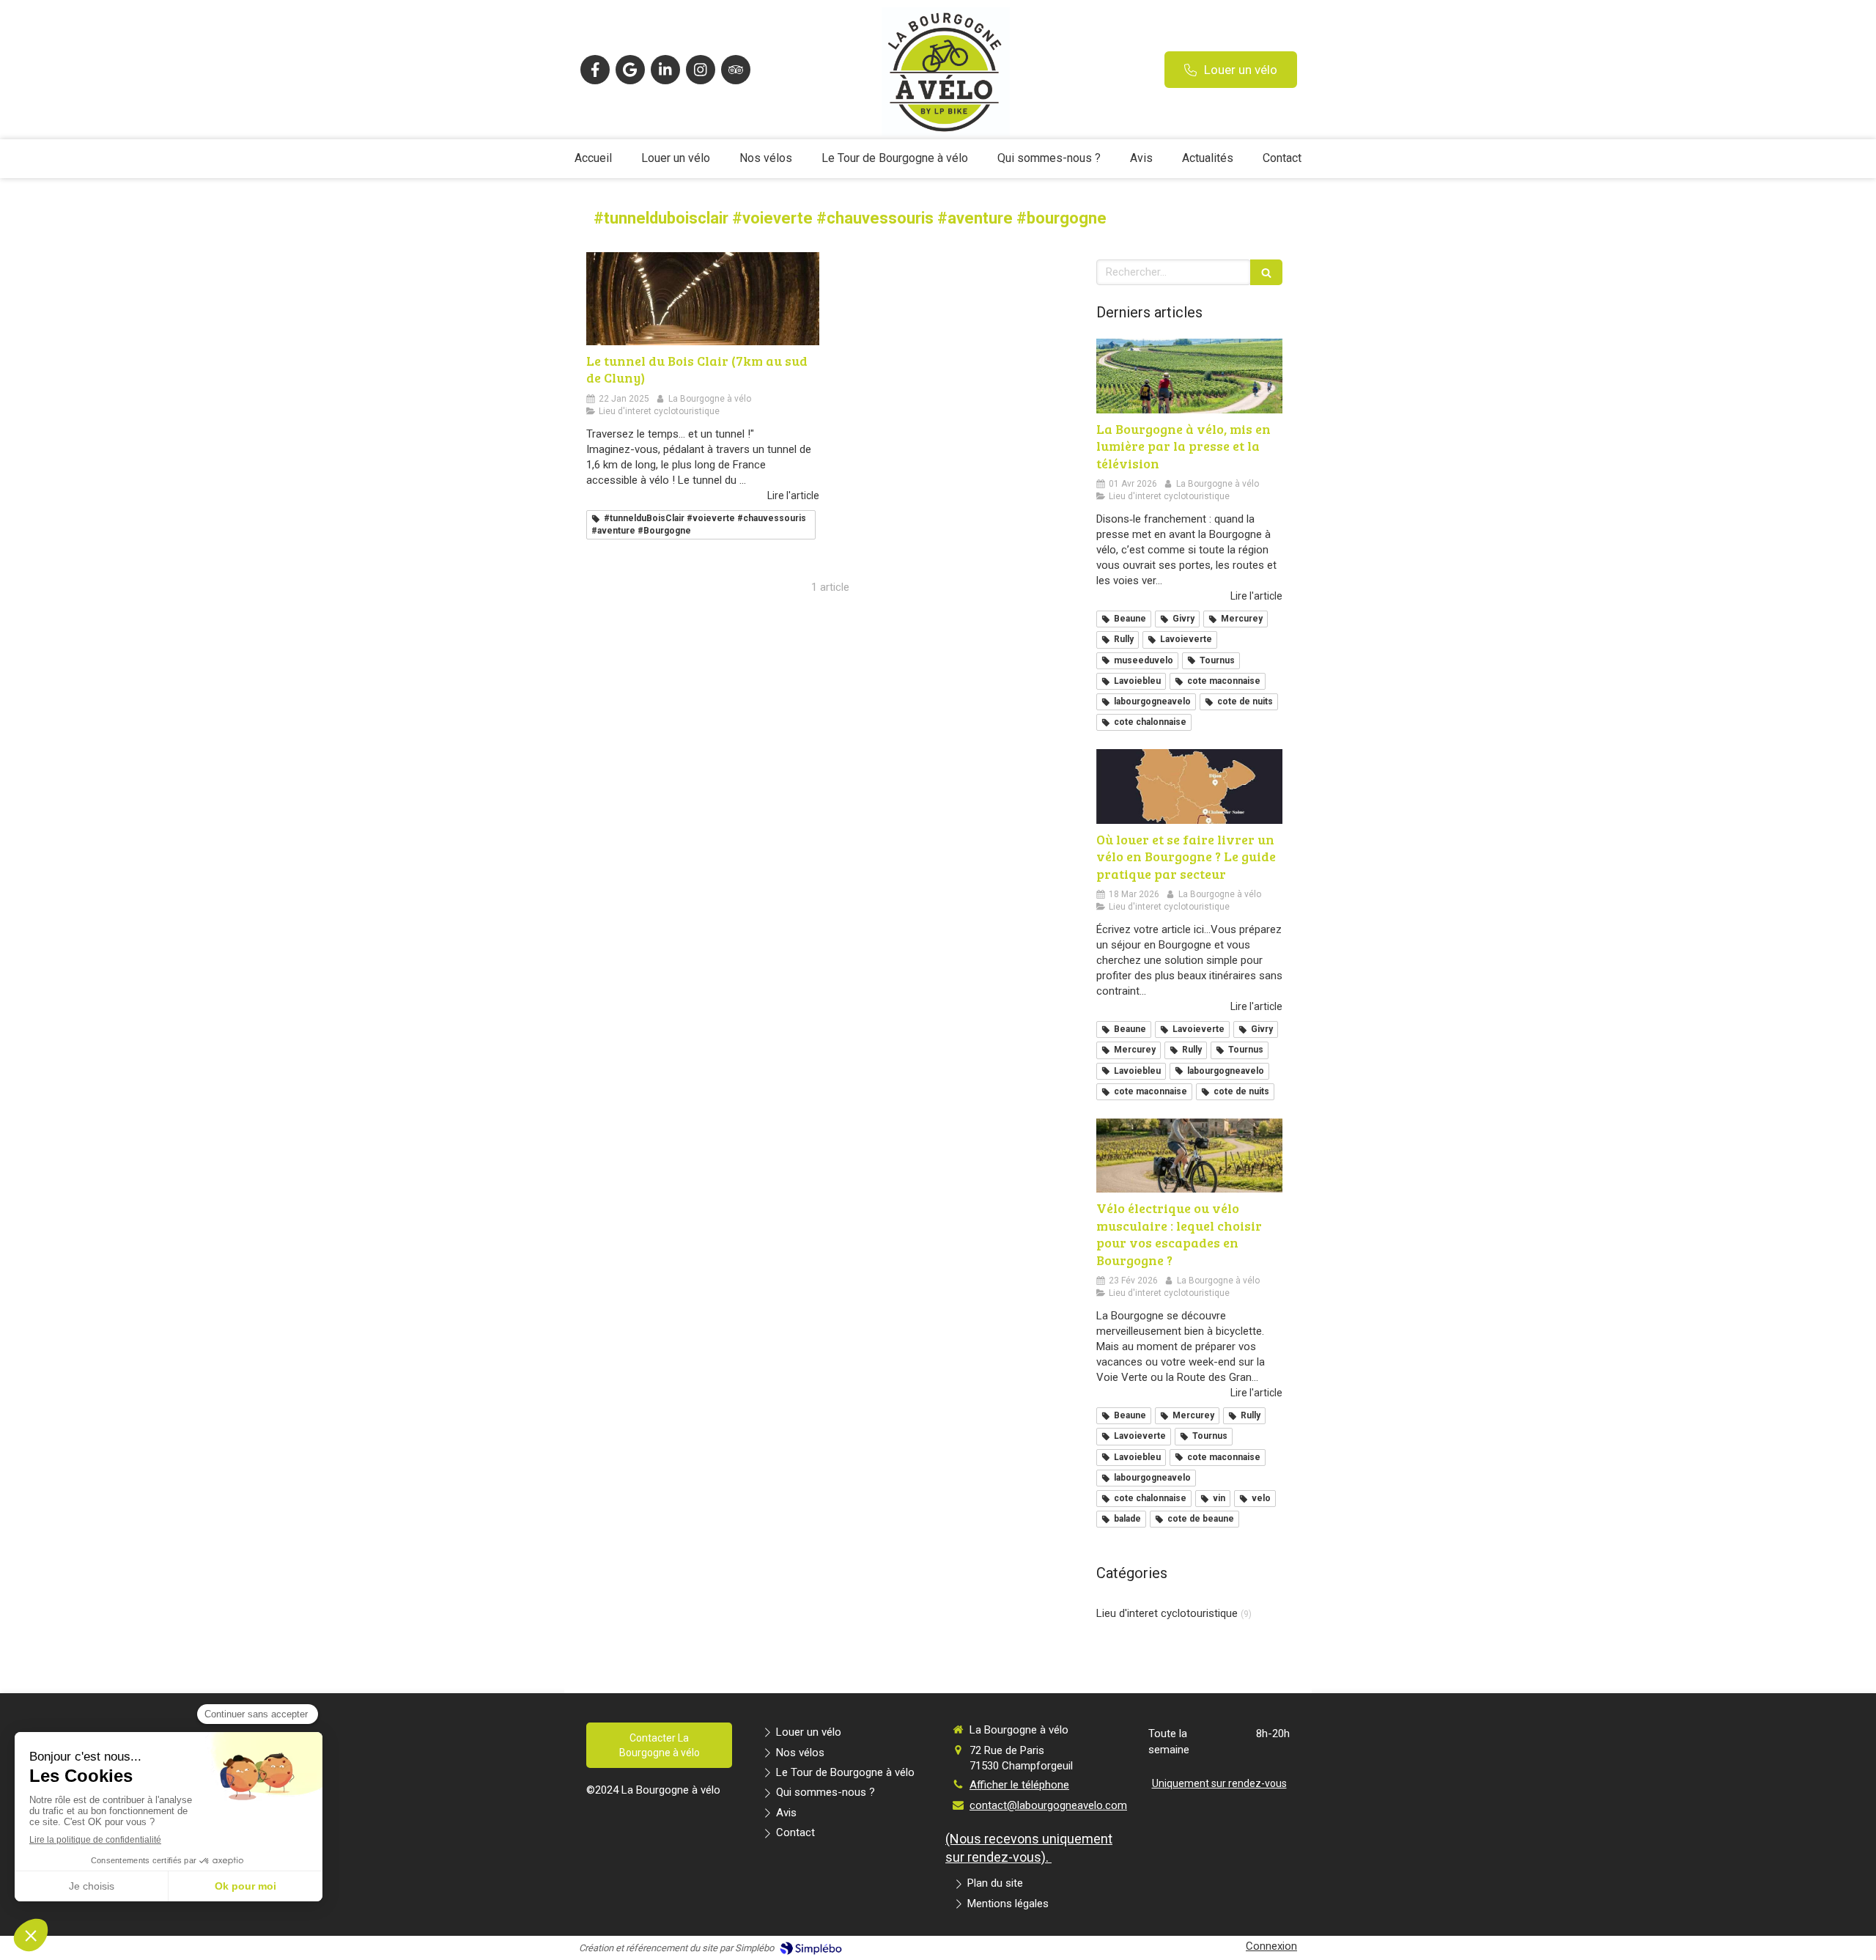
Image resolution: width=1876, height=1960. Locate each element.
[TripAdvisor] (736, 70)
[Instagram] (701, 70)
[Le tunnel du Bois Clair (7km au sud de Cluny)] (703, 299)
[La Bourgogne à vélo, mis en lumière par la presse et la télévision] (1189, 376)
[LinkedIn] (665, 70)
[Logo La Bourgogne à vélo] (946, 132)
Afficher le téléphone (1019, 1785)
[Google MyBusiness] (630, 70)
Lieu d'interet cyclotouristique (1167, 1613)
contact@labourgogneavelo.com (1048, 1805)
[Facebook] (595, 70)
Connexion (1271, 1946)
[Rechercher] (1266, 272)
